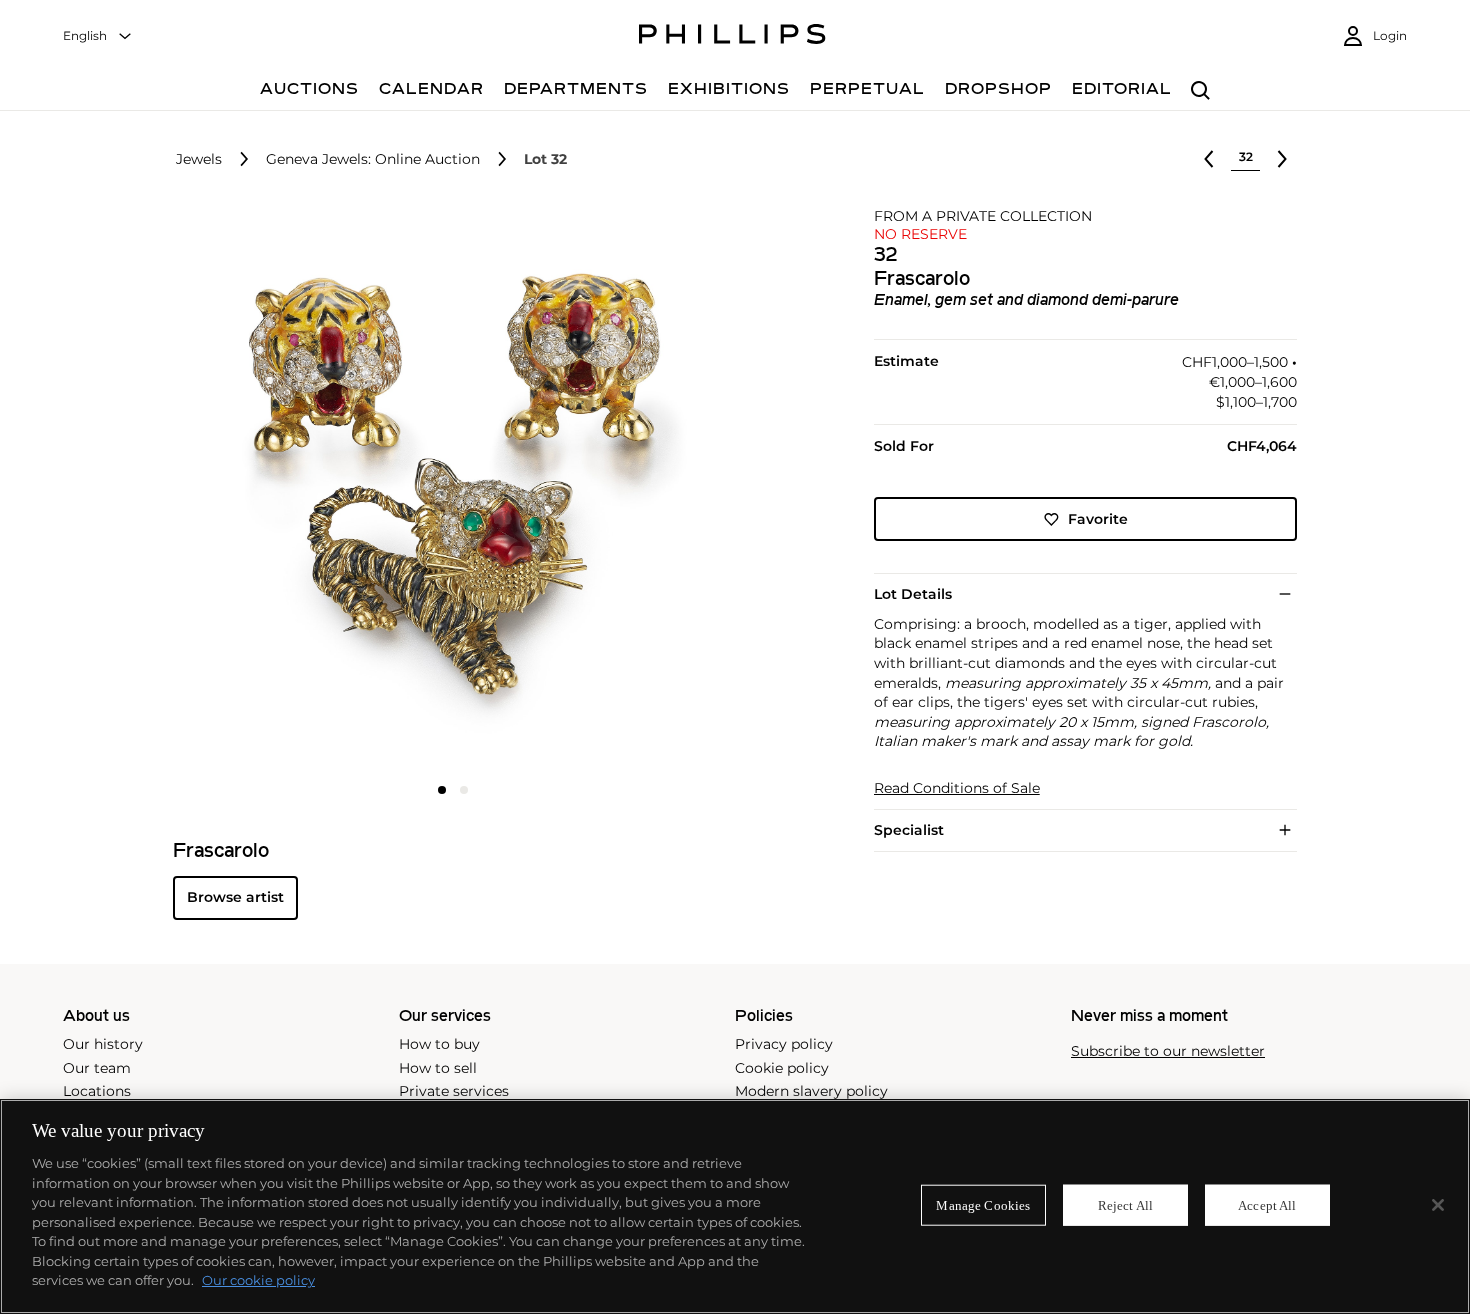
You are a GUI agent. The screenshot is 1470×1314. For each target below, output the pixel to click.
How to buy (439, 1044)
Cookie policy (782, 1068)
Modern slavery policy (811, 1091)
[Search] (1200, 91)
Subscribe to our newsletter (1168, 1051)
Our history (103, 1044)
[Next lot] (1282, 159)
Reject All (1125, 1204)
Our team (97, 1068)
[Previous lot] (1209, 159)
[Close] (1438, 1205)
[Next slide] (639, 490)
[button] (447, 488)
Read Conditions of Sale (957, 788)
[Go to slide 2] (464, 790)
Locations (97, 1091)
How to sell (438, 1068)
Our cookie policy (258, 1280)
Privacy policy (784, 1044)
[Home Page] (732, 37)
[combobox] (98, 36)
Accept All (1267, 1204)
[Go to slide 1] (442, 790)
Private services (454, 1091)
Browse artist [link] (235, 897)
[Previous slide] (266, 490)
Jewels (199, 159)
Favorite (1098, 519)
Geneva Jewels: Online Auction (373, 159)
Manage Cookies (983, 1204)
